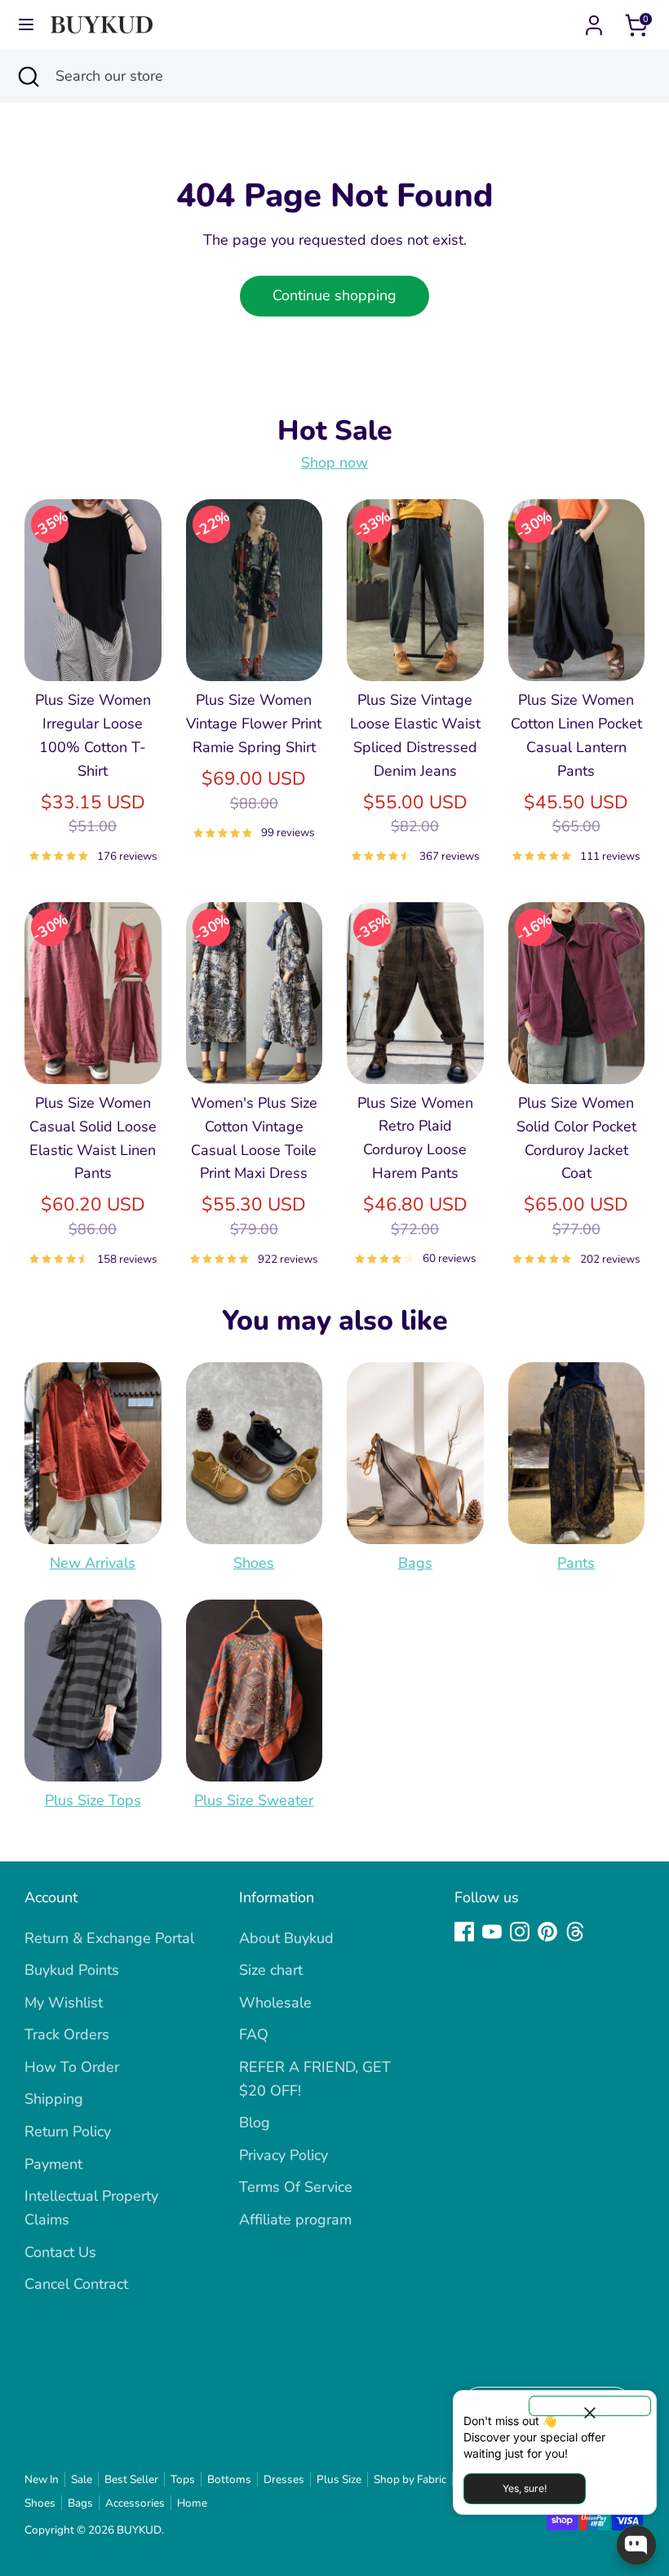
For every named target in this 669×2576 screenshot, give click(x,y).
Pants (576, 1563)
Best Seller (131, 2479)
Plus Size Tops (93, 1800)
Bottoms (229, 2479)
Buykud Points (72, 1970)
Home (192, 2503)
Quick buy (94, 653)
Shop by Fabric (410, 2479)
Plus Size (339, 2479)
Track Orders (67, 2034)
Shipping (54, 2099)
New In (42, 2479)
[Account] (594, 20)
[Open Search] (28, 76)
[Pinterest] (547, 1932)
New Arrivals (93, 1563)
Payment (53, 2164)
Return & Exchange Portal (109, 1938)
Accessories (135, 2503)
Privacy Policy (284, 2155)
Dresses (284, 2479)
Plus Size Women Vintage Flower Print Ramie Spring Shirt (254, 724)
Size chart (271, 1970)
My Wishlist (64, 2003)
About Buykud (286, 1938)
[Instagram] (520, 1932)
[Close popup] (590, 2406)
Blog (255, 2122)
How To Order (72, 2067)
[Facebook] (464, 1932)
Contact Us (60, 2252)
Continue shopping (334, 295)
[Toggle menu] (26, 25)
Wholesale (275, 2003)
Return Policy (68, 2131)
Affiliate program (295, 2220)
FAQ (254, 2034)
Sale (82, 2479)
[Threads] (575, 1932)
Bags (415, 1563)
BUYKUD (139, 2530)
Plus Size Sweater (254, 1800)
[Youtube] (492, 1932)
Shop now (334, 463)
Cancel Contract (76, 2284)
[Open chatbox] (636, 2545)
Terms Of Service (296, 2187)
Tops (183, 2479)
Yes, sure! (525, 2488)
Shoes (254, 1563)
